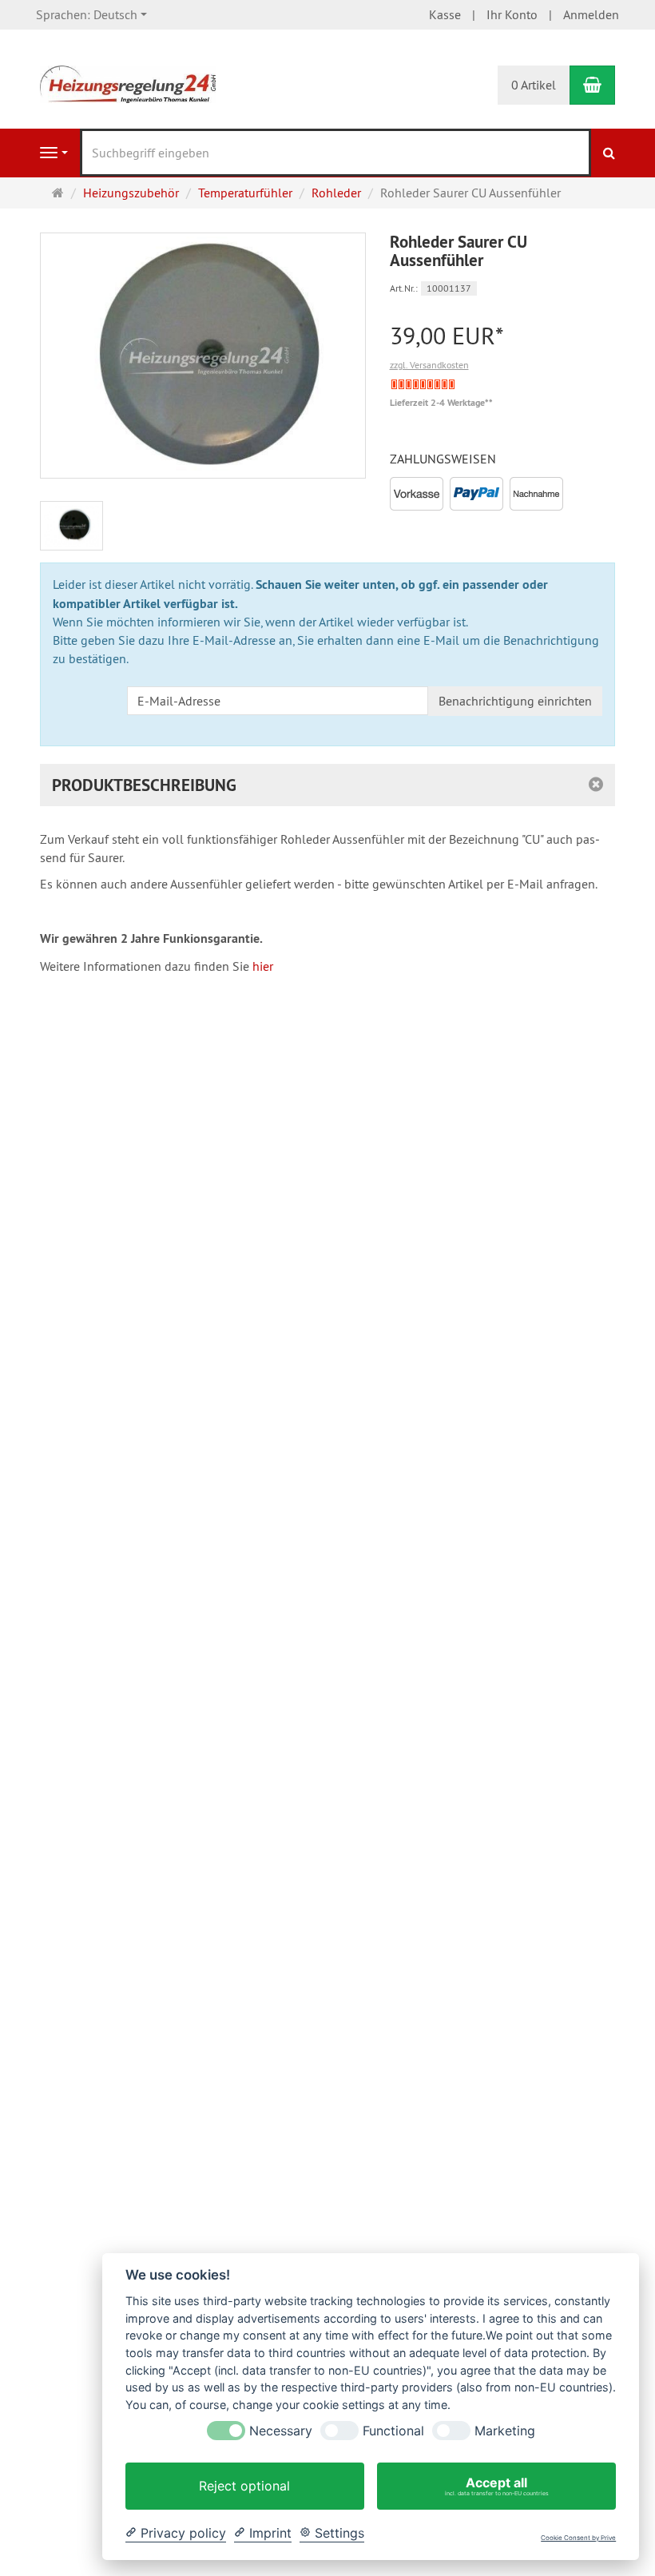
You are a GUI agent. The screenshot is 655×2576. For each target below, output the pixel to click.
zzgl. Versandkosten (429, 365)
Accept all (497, 2486)
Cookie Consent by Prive (578, 2538)
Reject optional (244, 2486)
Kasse (445, 14)
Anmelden (591, 14)
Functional (393, 2431)
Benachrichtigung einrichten (515, 701)
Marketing (505, 2431)
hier (263, 966)
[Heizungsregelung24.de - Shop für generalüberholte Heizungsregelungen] (128, 83)
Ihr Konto (512, 14)
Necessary (281, 2431)
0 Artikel (534, 85)
